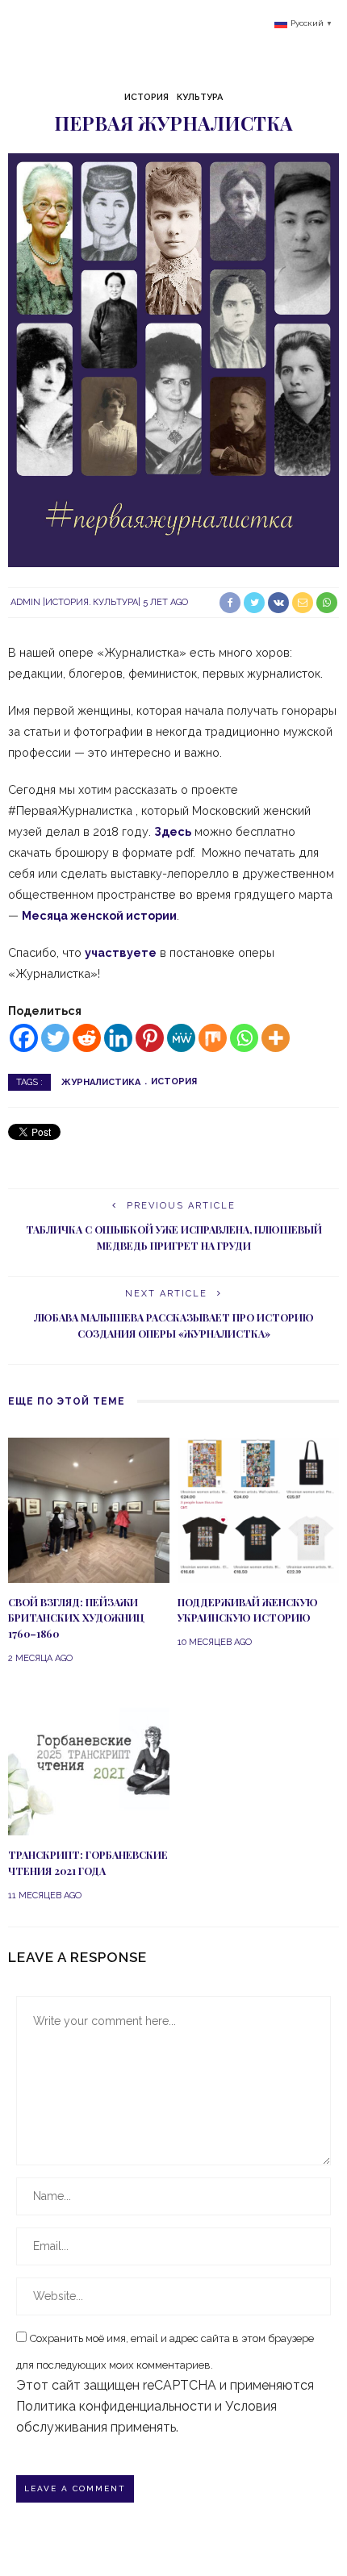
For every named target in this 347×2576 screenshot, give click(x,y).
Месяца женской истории (99, 915)
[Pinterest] (150, 1038)
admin (25, 602)
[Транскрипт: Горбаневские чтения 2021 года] (89, 1762)
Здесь (173, 831)
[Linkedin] (118, 1038)
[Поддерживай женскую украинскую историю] (258, 1509)
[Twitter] (55, 1038)
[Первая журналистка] (173, 359)
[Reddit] (87, 1038)
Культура (200, 97)
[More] (276, 1038)
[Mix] (213, 1038)
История (146, 97)
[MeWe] (181, 1038)
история (174, 1081)
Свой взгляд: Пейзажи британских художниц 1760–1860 (76, 1618)
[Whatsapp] (244, 1038)
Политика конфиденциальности (114, 2406)
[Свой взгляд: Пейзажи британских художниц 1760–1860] (89, 1509)
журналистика (101, 1081)
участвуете (121, 952)
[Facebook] (24, 1038)
